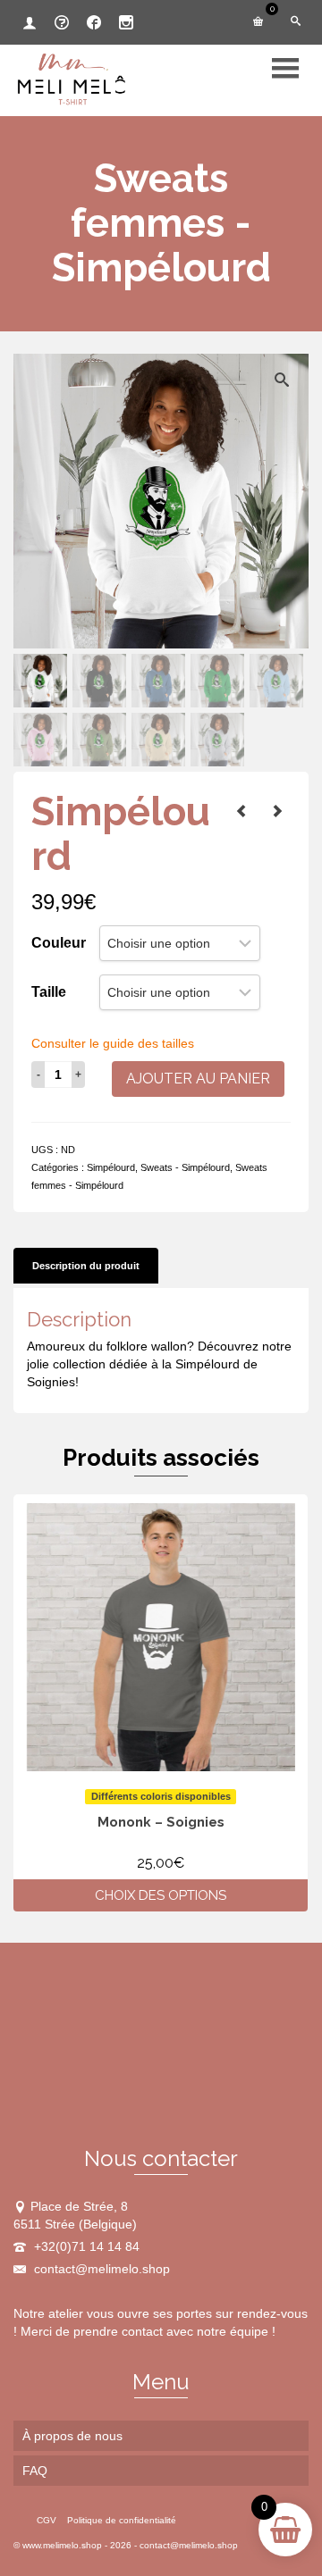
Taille (49, 992)
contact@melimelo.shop (100, 2269)
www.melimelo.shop (62, 2545)
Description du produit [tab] (86, 1266)
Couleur (59, 943)
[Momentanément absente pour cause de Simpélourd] (241, 811)
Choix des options (161, 1895)
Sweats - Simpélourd (185, 1167)
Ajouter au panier (198, 1079)
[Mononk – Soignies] (277, 811)
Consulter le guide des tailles (113, 1043)
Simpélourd (111, 1167)
